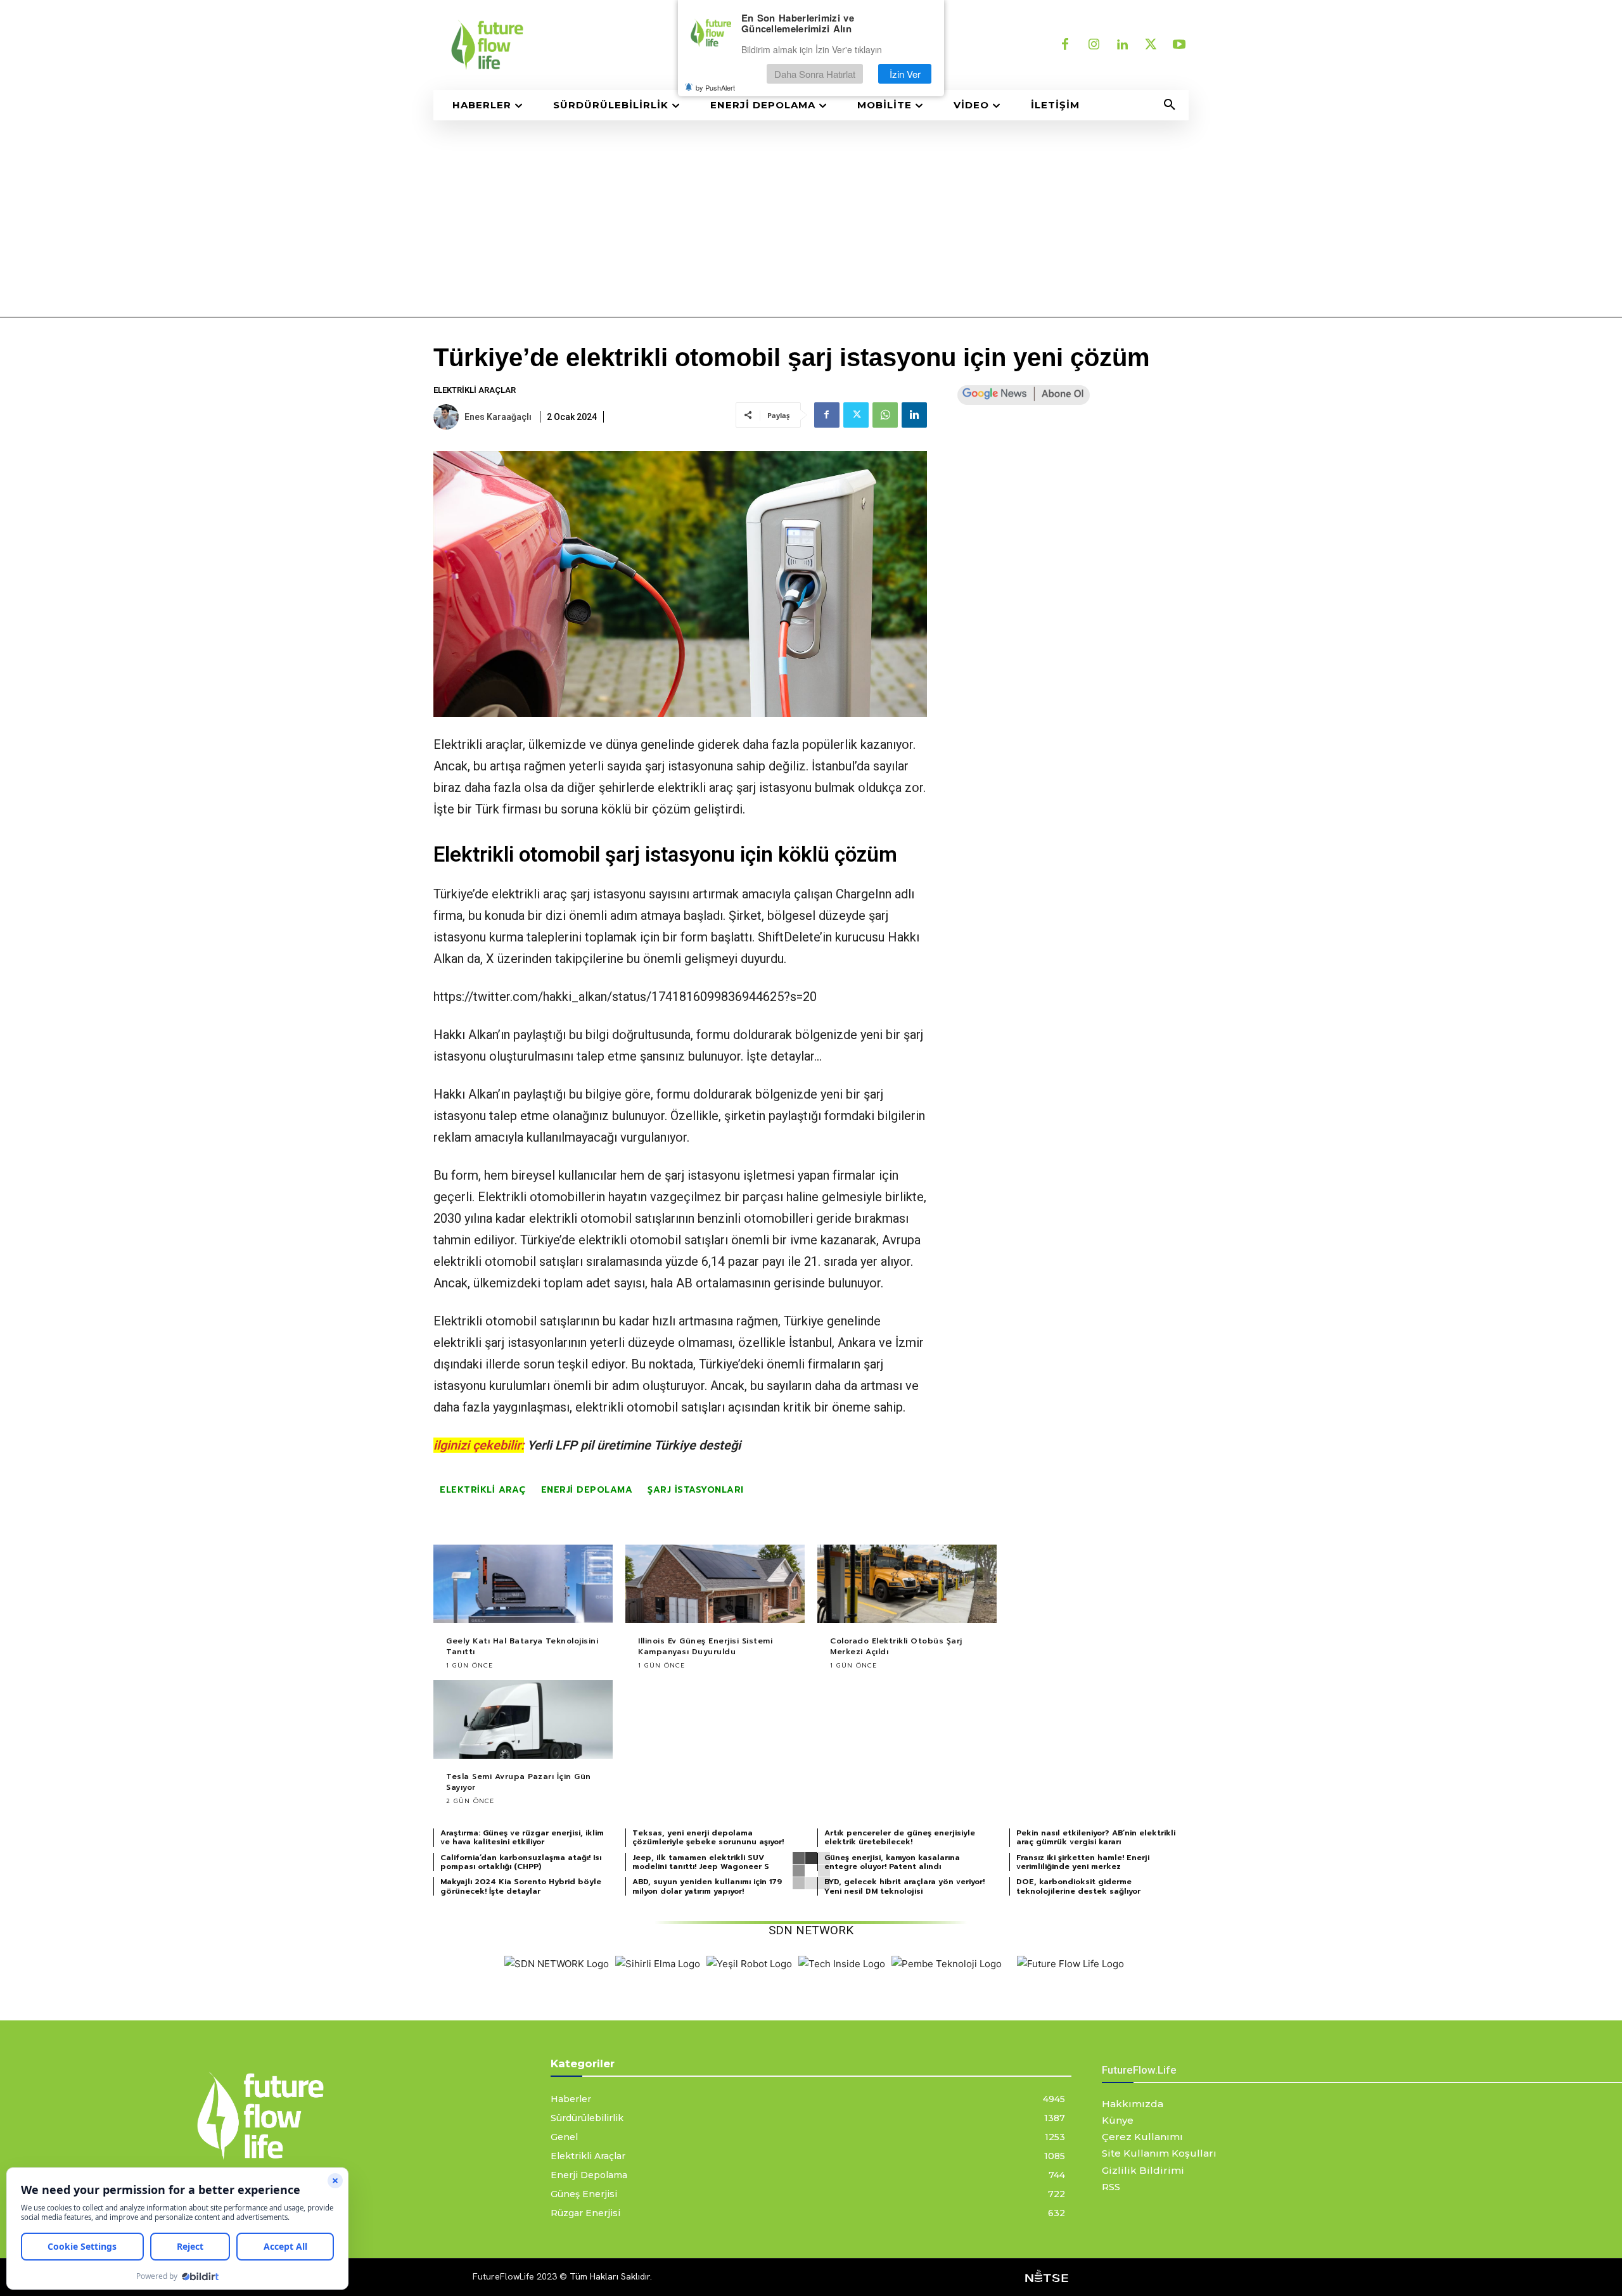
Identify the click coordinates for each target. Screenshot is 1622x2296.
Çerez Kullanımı (1142, 2137)
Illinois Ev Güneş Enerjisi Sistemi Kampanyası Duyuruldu (705, 1646)
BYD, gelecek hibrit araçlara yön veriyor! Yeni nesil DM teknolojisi (904, 1886)
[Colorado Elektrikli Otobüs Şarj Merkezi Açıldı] (907, 1584)
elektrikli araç (695, 788)
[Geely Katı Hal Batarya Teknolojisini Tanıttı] (523, 1584)
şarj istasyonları (696, 1490)
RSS (1111, 2187)
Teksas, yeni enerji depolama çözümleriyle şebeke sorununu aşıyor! (708, 1837)
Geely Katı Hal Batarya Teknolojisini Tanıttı (522, 1646)
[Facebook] (1065, 45)
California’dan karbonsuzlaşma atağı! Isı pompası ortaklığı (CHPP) (521, 1862)
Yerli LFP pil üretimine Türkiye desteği (634, 1445)
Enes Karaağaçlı (498, 417)
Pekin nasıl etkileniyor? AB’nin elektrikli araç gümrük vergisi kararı (1096, 1837)
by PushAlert (715, 87)
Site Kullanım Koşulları (1159, 2153)
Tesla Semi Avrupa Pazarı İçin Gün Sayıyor (519, 1782)
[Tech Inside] (842, 1964)
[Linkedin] (1122, 45)
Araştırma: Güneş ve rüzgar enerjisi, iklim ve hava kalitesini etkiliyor (522, 1837)
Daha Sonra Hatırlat (815, 74)
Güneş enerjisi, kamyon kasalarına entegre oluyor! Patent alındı (892, 1862)
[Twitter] (1151, 45)
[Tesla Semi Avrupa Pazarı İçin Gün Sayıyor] (523, 1720)
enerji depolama (587, 1490)
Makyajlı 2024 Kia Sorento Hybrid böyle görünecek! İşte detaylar (521, 1886)
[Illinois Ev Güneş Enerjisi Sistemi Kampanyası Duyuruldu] (715, 1584)
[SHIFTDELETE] (557, 1964)
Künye (1118, 2120)
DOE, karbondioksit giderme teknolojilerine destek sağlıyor (1078, 1886)
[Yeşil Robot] (749, 1964)
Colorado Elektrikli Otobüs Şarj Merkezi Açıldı (896, 1646)
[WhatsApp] (885, 415)
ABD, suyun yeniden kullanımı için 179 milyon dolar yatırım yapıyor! (707, 1886)
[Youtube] (1179, 45)
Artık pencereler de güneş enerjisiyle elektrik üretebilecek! (900, 1837)
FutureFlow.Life (1139, 2070)
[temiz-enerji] (615, 45)
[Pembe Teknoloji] (947, 1964)
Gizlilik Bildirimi (1143, 2170)
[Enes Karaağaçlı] (448, 417)
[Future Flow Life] (1070, 1964)
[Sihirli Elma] (658, 1964)
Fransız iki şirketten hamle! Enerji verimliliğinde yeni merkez (1083, 1862)
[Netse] (1047, 2277)
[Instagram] (1094, 45)
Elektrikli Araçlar (475, 390)
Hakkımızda (1133, 2104)
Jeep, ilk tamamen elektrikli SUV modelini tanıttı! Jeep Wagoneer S (701, 1862)
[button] (1170, 105)
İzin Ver (905, 74)
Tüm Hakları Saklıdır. (611, 2276)
